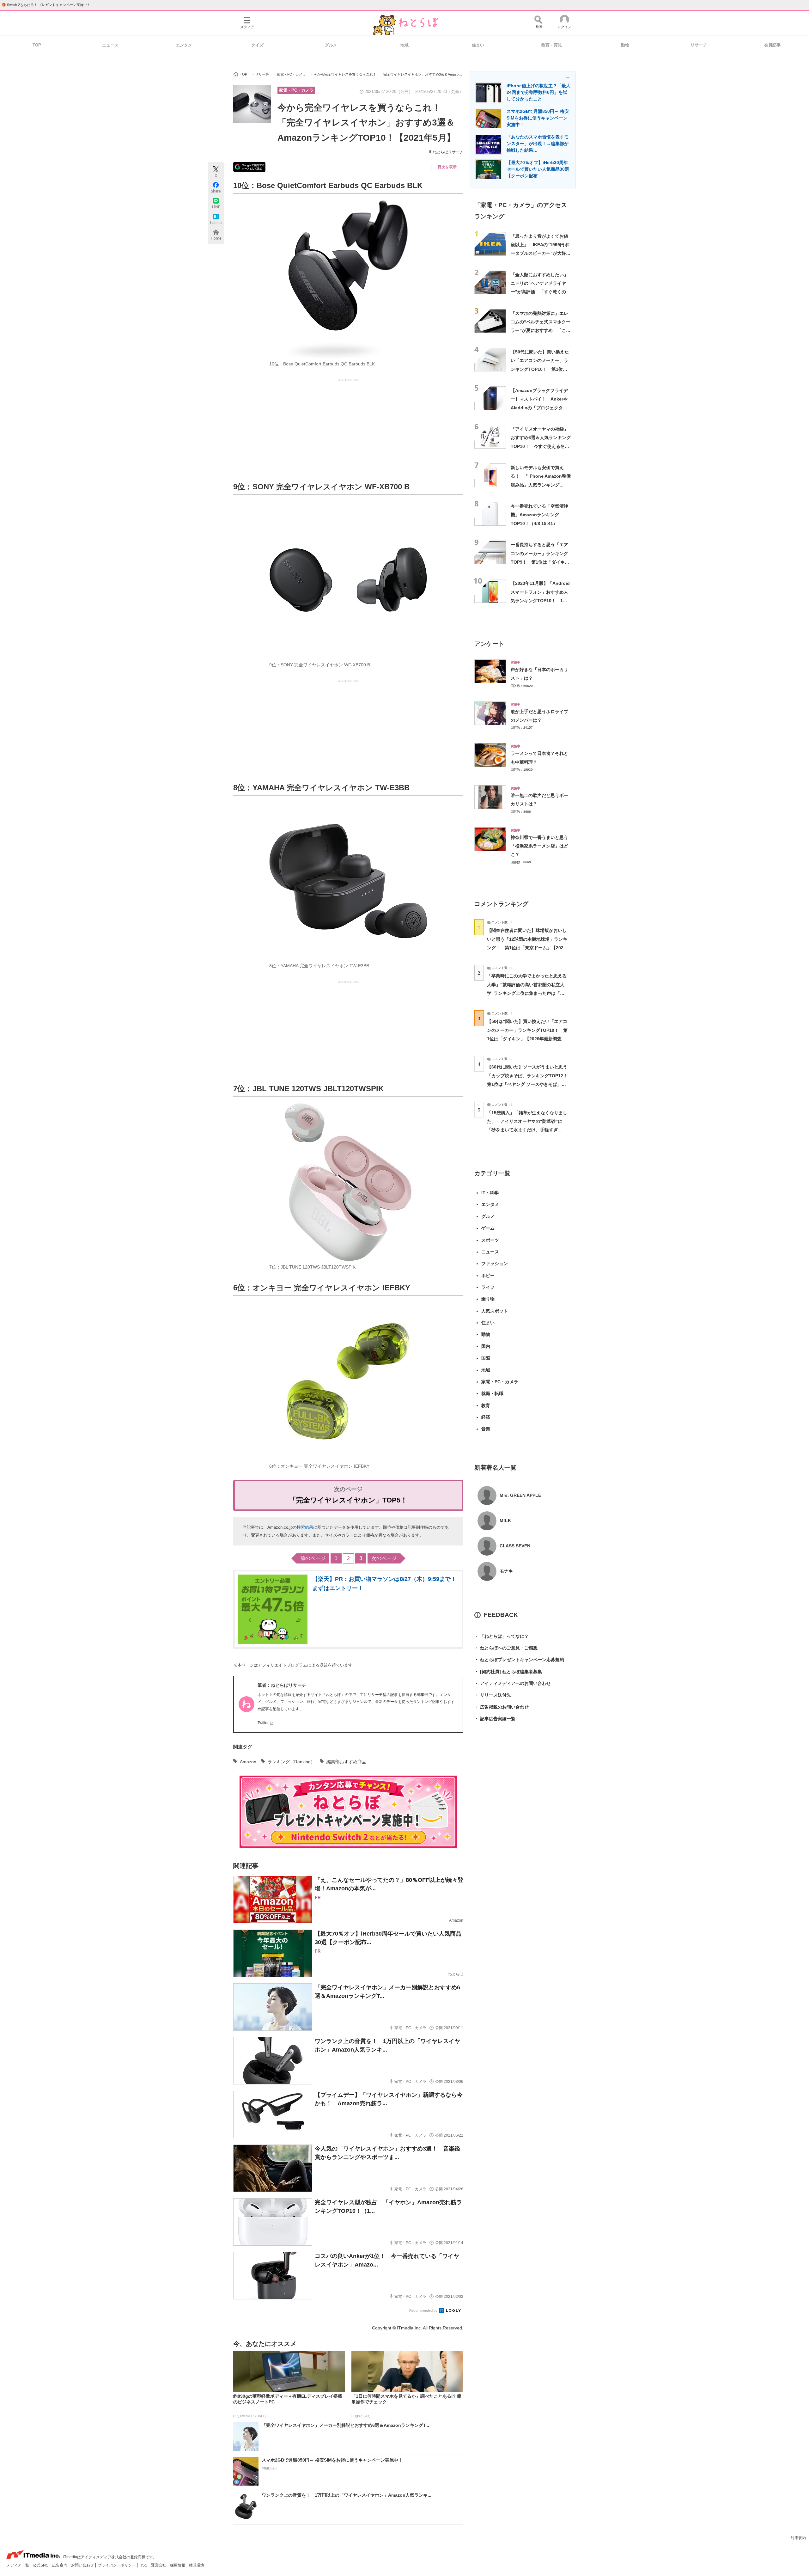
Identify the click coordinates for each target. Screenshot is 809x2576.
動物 (625, 45)
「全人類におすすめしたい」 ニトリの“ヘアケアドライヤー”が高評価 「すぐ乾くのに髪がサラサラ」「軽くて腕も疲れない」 (542, 292)
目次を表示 (447, 167)
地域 (404, 45)
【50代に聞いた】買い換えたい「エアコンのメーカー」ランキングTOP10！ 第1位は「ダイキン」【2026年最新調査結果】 (540, 369)
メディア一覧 (18, 2565)
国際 (486, 1358)
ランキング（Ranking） (291, 1762)
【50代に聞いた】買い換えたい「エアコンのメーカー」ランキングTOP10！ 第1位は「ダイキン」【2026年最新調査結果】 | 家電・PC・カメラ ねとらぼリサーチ (527, 1039)
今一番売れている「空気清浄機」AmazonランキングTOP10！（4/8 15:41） (539, 515)
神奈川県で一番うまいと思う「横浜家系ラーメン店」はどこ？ (539, 846)
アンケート (489, 644)
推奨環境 (197, 2565)
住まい (478, 45)
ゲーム (488, 1228)
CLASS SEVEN (515, 1546)
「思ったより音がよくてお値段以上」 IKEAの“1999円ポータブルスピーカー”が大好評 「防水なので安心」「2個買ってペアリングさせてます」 (543, 253)
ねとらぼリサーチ (448, 152)
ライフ (488, 1287)
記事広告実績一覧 (495, 1719)
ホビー (488, 1276)
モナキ (506, 1571)
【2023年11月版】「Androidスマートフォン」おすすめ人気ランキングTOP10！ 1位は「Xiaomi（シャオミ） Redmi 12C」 (540, 600)
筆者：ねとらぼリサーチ (282, 1685)
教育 (486, 1405)
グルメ (331, 45)
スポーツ (490, 1240)
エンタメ (184, 45)
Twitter (263, 1723)
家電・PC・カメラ (296, 90)
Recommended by (424, 2310)
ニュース (110, 45)
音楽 (486, 1429)
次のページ (384, 1558)
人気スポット (495, 1311)
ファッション (495, 1264)
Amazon (248, 1762)
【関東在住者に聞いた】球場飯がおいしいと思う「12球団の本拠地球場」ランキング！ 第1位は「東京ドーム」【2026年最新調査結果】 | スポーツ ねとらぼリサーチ (527, 948)
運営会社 (159, 2565)
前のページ (313, 1558)
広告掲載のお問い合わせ (502, 1707)
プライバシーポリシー (117, 2565)
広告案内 (60, 2565)
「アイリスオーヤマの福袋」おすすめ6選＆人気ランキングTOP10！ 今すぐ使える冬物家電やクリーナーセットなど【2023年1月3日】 (541, 446)
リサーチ (699, 45)
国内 (486, 1346)
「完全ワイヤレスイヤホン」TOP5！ (348, 1500)
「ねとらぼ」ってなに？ (502, 1636)
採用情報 (178, 2565)
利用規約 (798, 2538)
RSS (144, 2565)
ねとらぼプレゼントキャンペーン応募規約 (519, 1660)
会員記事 (772, 45)
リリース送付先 (493, 1695)
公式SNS (41, 2565)
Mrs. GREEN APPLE (520, 1495)
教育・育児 (552, 45)
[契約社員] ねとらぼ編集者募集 (508, 1672)
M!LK (505, 1521)
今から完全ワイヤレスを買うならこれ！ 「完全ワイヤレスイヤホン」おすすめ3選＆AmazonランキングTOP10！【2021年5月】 (366, 123)
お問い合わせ (83, 2565)
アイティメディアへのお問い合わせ (513, 1683)
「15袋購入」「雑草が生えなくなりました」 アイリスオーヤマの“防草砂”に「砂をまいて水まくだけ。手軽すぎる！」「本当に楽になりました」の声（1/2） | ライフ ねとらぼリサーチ (527, 1130)
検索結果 (305, 1527)
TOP (37, 45)
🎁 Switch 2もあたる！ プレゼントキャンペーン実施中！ (46, 5)
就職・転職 (492, 1393)
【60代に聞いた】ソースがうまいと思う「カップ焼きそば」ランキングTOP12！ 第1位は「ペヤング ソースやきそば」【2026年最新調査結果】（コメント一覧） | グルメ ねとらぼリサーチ (529, 1084)
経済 (486, 1417)
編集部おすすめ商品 (346, 1762)
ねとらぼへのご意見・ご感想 (506, 1648)
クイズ (257, 45)
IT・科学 (490, 1193)
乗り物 (488, 1299)
